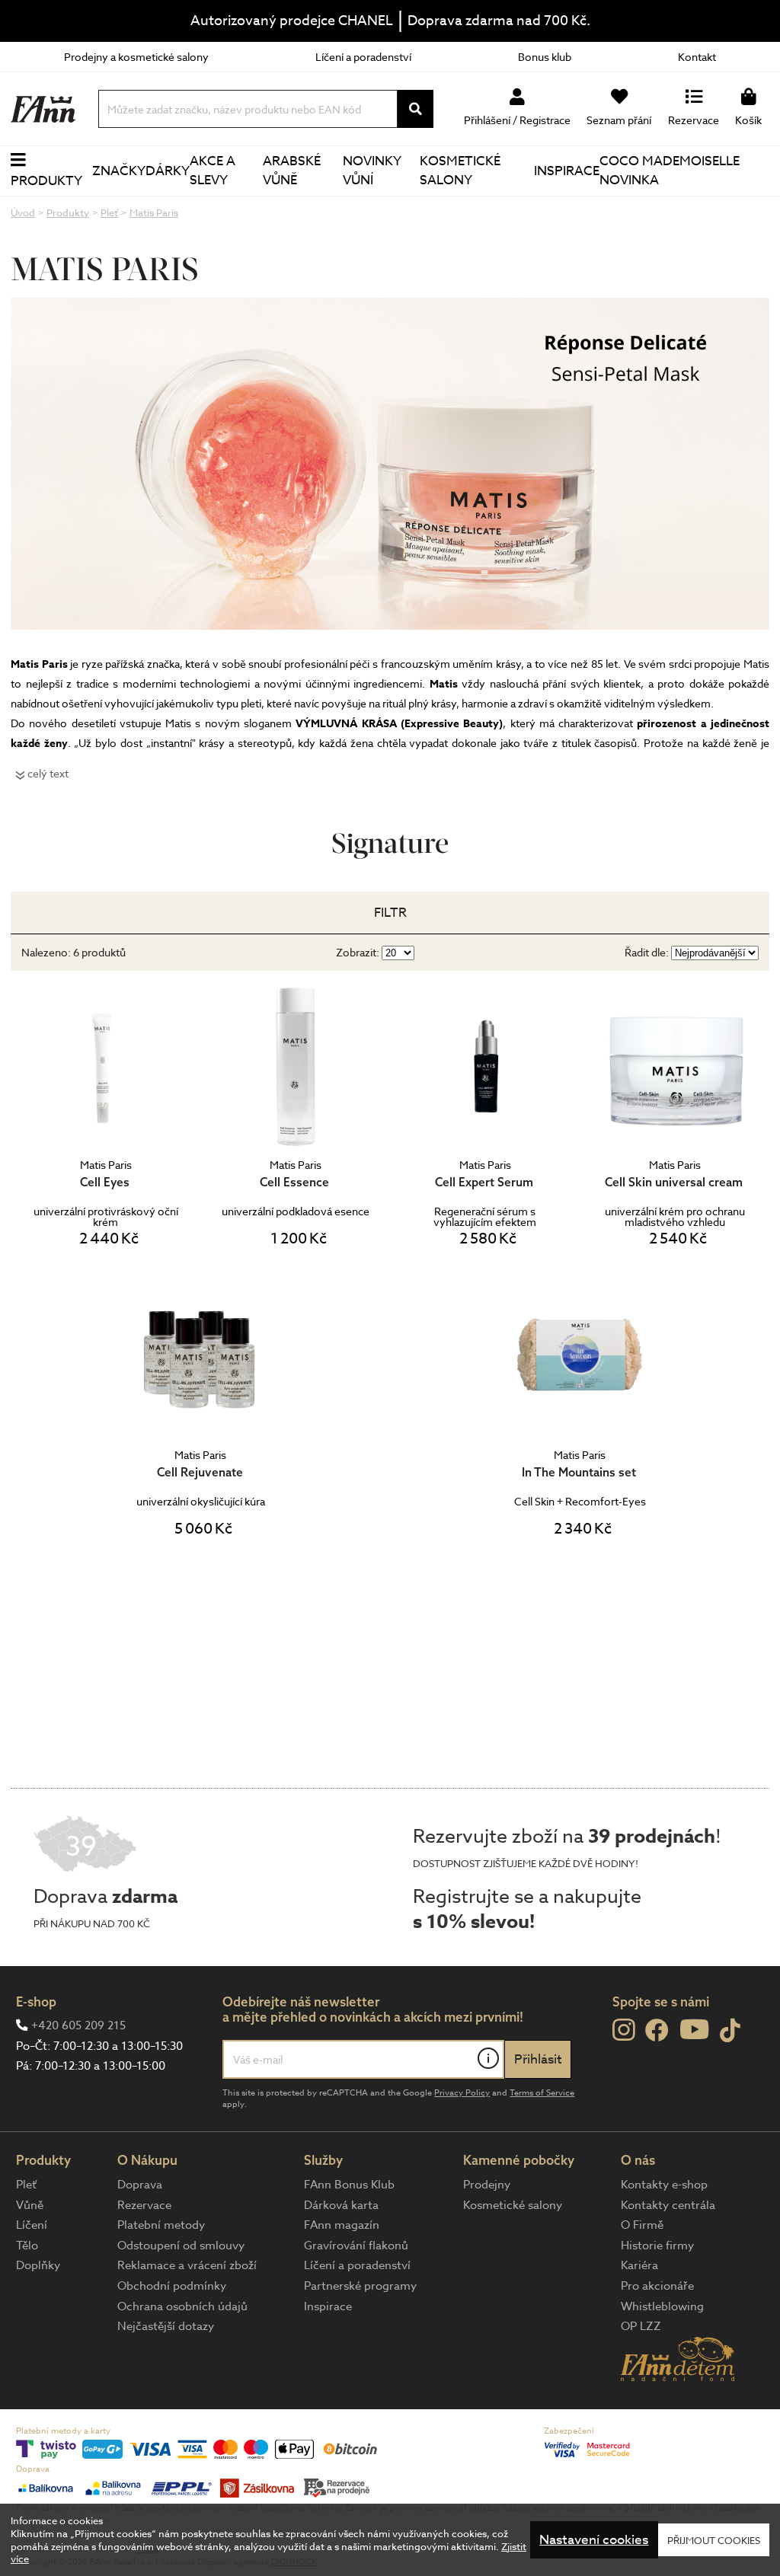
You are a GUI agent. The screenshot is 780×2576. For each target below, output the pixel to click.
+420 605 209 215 (78, 2025)
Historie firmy (657, 2246)
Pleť (26, 2185)
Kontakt (697, 57)
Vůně (30, 2205)
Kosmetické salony (460, 171)
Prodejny (487, 2185)
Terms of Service (542, 2093)
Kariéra (639, 2265)
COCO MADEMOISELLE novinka (670, 171)
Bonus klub (545, 57)
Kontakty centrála (668, 2205)
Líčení (32, 2225)
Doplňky (38, 2265)
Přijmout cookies (714, 2540)
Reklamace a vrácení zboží (187, 2265)
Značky (119, 171)
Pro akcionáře (657, 2286)
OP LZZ (641, 2326)
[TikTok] (730, 2031)
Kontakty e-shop (664, 2185)
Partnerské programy (360, 2286)
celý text (48, 773)
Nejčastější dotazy (166, 2326)
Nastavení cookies (594, 2540)
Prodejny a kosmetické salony (136, 57)
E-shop (36, 2001)
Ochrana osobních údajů (182, 2306)
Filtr (390, 913)
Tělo (27, 2246)
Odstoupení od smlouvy (181, 2246)
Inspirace (567, 171)
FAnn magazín (342, 2225)
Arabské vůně (292, 171)
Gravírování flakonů (356, 2246)
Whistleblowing (662, 2306)
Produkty (46, 181)
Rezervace (144, 2205)
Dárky (168, 171)
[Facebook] (657, 2031)
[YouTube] (694, 2029)
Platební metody (161, 2225)
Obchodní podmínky (172, 2286)
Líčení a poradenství (363, 57)
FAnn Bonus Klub (349, 2185)
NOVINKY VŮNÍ (372, 171)
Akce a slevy (213, 171)
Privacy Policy (462, 2093)
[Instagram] (623, 2030)
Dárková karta (341, 2205)
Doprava (140, 2185)
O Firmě (642, 2225)
